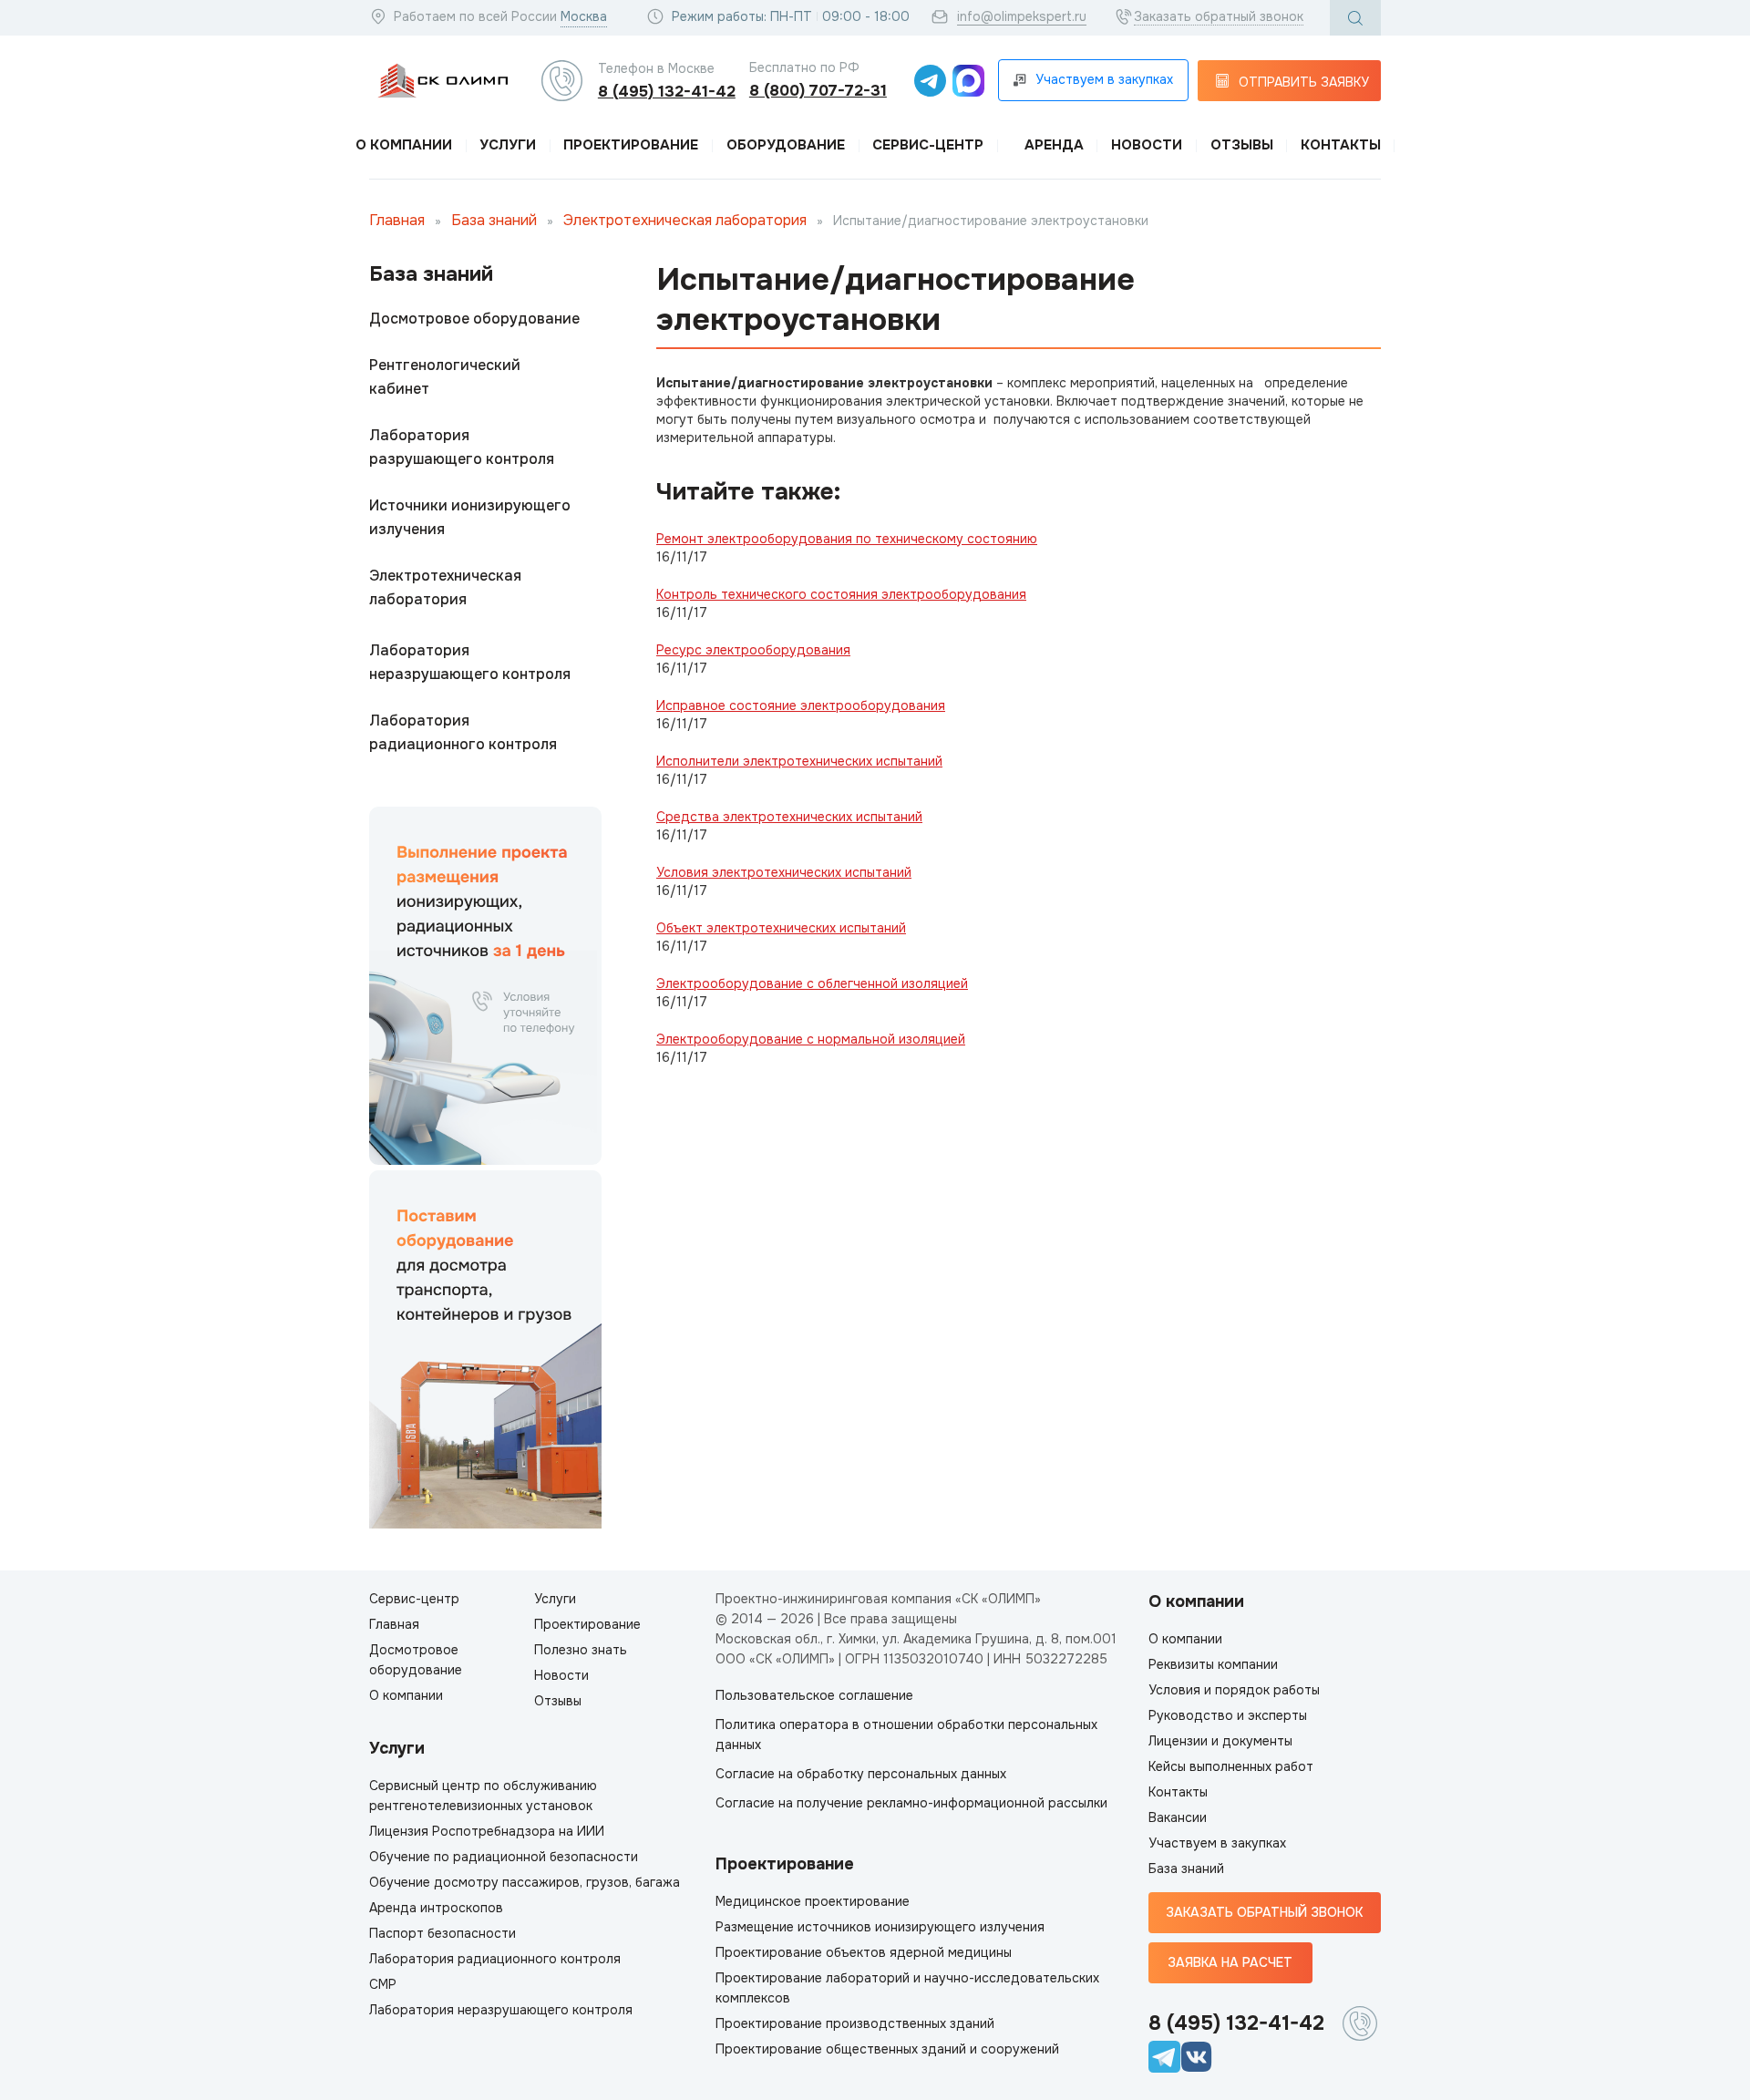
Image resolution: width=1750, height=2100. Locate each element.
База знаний (494, 220)
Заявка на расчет (1230, 1962)
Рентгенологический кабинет (445, 377)
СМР (383, 1984)
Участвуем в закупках (1217, 1843)
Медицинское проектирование (813, 1901)
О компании (404, 145)
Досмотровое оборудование (474, 319)
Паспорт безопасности (443, 1933)
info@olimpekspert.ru (1022, 16)
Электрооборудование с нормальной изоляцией (811, 1039)
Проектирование (631, 145)
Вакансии (1178, 1817)
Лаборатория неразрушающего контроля (470, 662)
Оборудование (786, 145)
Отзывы (1242, 145)
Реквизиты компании (1213, 1664)
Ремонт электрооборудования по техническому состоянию (847, 539)
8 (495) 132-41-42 (667, 92)
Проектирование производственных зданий (855, 2023)
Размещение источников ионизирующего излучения (880, 1927)
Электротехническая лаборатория (687, 220)
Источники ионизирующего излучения (470, 517)
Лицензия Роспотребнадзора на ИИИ (487, 1831)
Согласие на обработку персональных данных (861, 1774)
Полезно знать (581, 1650)
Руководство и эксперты (1228, 1715)
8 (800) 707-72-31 (818, 91)
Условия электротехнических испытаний (784, 872)
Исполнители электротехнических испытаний (799, 761)
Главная (397, 220)
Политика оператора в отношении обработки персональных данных (906, 1735)
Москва (584, 16)
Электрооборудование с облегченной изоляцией (812, 983)
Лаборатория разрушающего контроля (462, 447)
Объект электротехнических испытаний (781, 928)
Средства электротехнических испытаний (789, 817)
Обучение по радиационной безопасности (504, 1857)
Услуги (508, 145)
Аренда (1054, 145)
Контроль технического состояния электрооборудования (841, 594)
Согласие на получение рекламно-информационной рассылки (911, 1803)
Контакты (1341, 145)
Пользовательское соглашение (814, 1695)
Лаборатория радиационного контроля (463, 732)
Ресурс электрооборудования (753, 650)
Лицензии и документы (1220, 1741)
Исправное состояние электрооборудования (801, 705)
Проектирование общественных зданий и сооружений (887, 2049)
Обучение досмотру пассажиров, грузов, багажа (525, 1882)
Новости (1147, 145)
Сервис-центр (928, 145)
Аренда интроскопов (436, 1908)
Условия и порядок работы (1234, 1690)
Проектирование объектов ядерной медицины (864, 1952)
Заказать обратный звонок (1219, 16)
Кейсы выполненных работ (1231, 1766)
